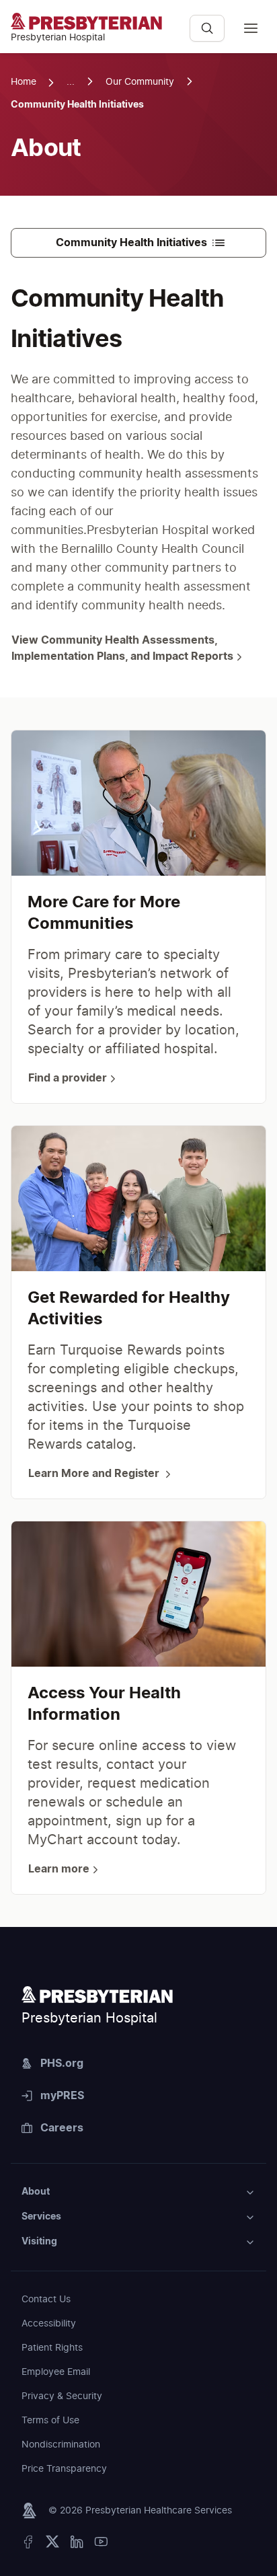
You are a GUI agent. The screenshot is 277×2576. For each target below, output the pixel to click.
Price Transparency (64, 2469)
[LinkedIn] (77, 2545)
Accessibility (49, 2324)
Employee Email (56, 2372)
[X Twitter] (52, 2545)
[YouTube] (101, 2545)
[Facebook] (28, 2545)
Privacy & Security (62, 2396)
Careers (62, 2128)
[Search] (207, 28)
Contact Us (46, 2300)
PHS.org (62, 2063)
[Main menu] (251, 28)
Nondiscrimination (61, 2445)
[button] (138, 2192)
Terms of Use (50, 2421)
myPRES (62, 2096)
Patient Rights (52, 2348)
